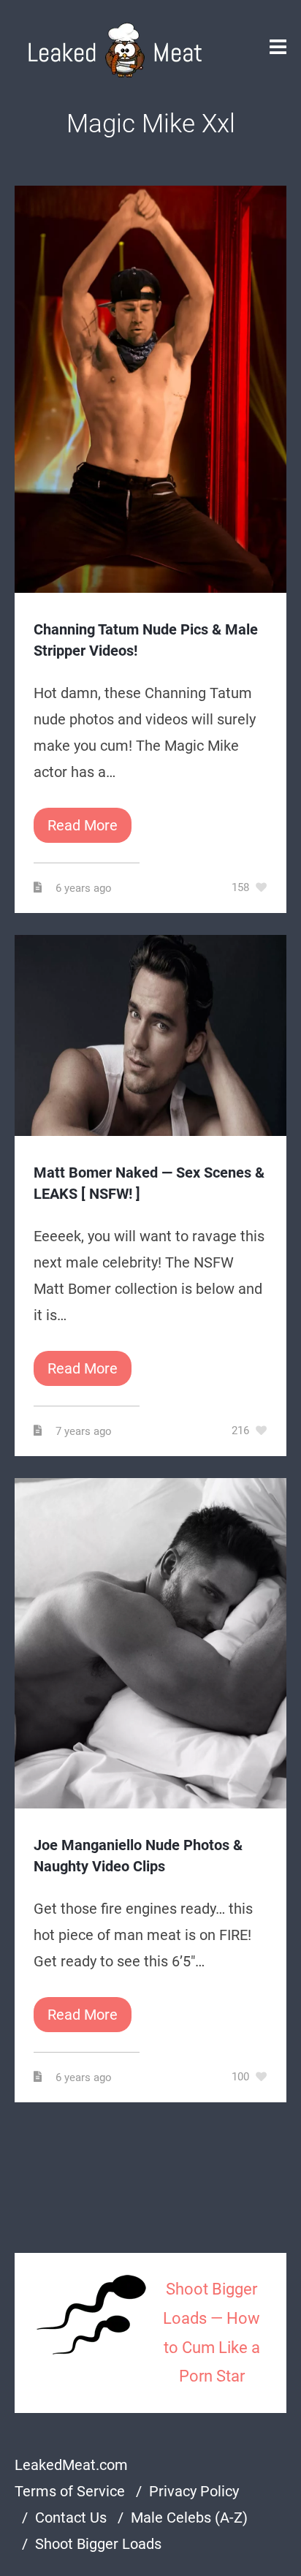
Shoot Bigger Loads (98, 2544)
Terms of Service (70, 2491)
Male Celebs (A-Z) (189, 2518)
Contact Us (71, 2518)
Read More (83, 825)
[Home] (115, 50)
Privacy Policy (194, 2491)
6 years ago (85, 888)
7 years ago (85, 1431)
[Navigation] (278, 50)
